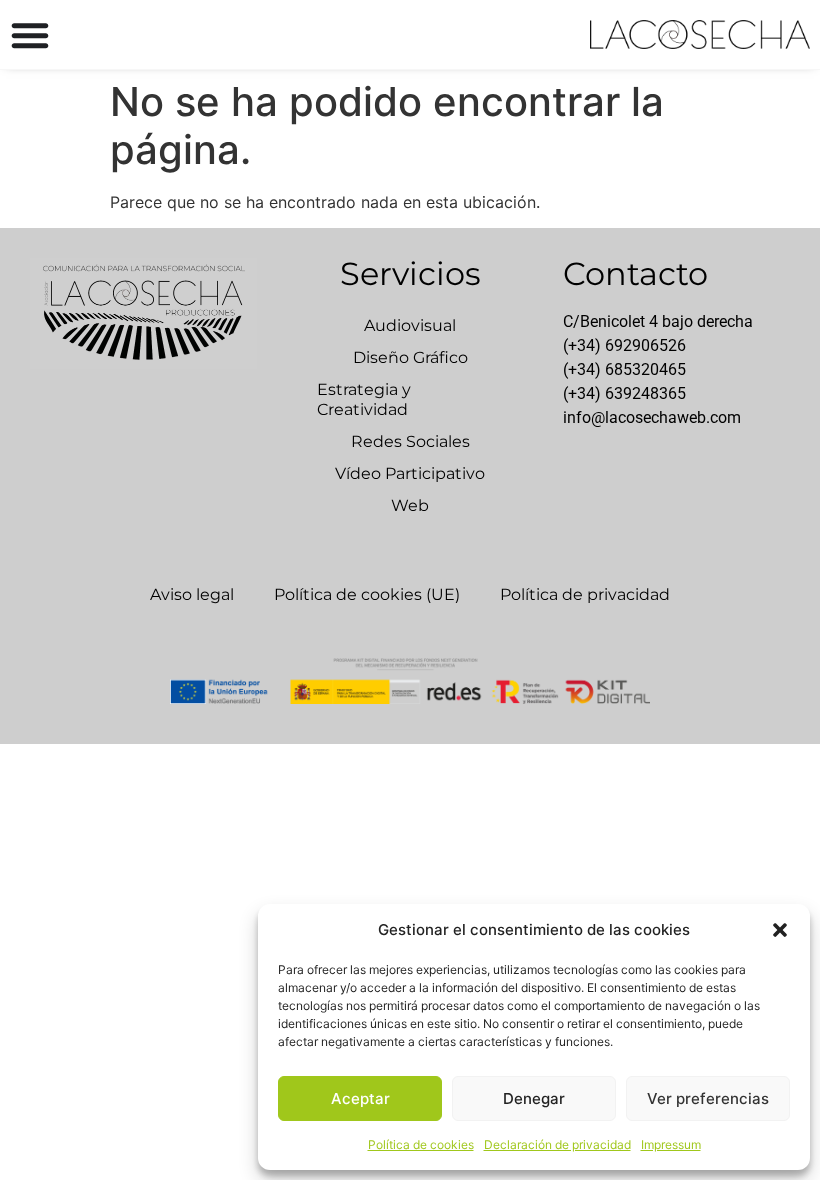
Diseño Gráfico (410, 357)
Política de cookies (421, 1144)
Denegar (534, 1098)
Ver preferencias (708, 1098)
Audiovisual (410, 325)
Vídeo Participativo (410, 473)
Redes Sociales (410, 441)
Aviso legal (192, 594)
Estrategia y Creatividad (364, 399)
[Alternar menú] (30, 35)
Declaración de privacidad (557, 1144)
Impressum (671, 1144)
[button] (780, 930)
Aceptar (360, 1098)
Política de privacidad (585, 594)
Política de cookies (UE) (367, 594)
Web (410, 505)
